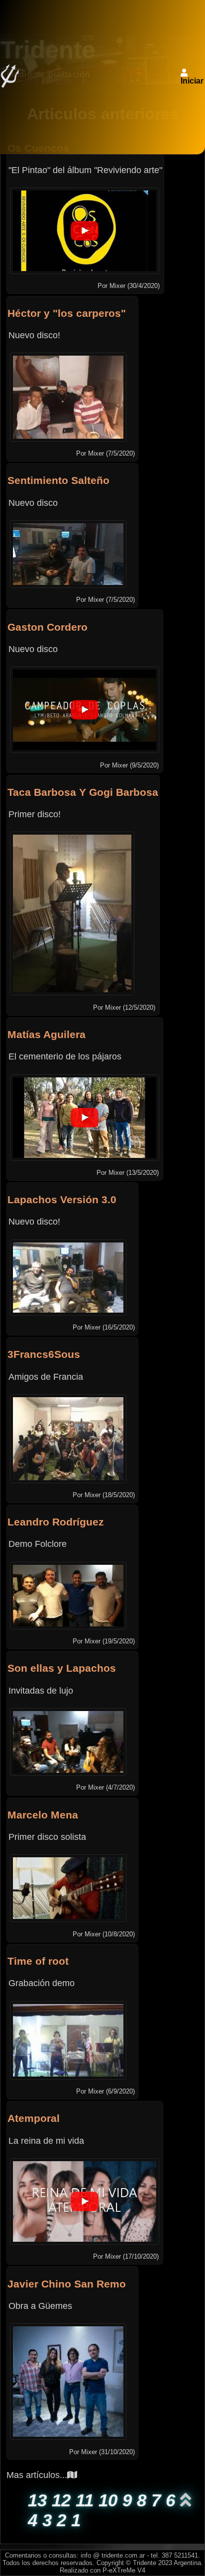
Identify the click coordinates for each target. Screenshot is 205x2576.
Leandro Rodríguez (56, 1522)
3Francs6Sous (44, 1354)
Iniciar (192, 81)
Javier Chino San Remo (67, 2284)
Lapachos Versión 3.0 (62, 1199)
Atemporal (34, 2118)
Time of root (38, 1961)
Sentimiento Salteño (58, 480)
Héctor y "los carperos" (67, 313)
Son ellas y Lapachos (62, 1668)
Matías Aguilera (47, 1034)
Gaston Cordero (48, 627)
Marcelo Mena (43, 1815)
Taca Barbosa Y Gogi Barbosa (83, 792)
